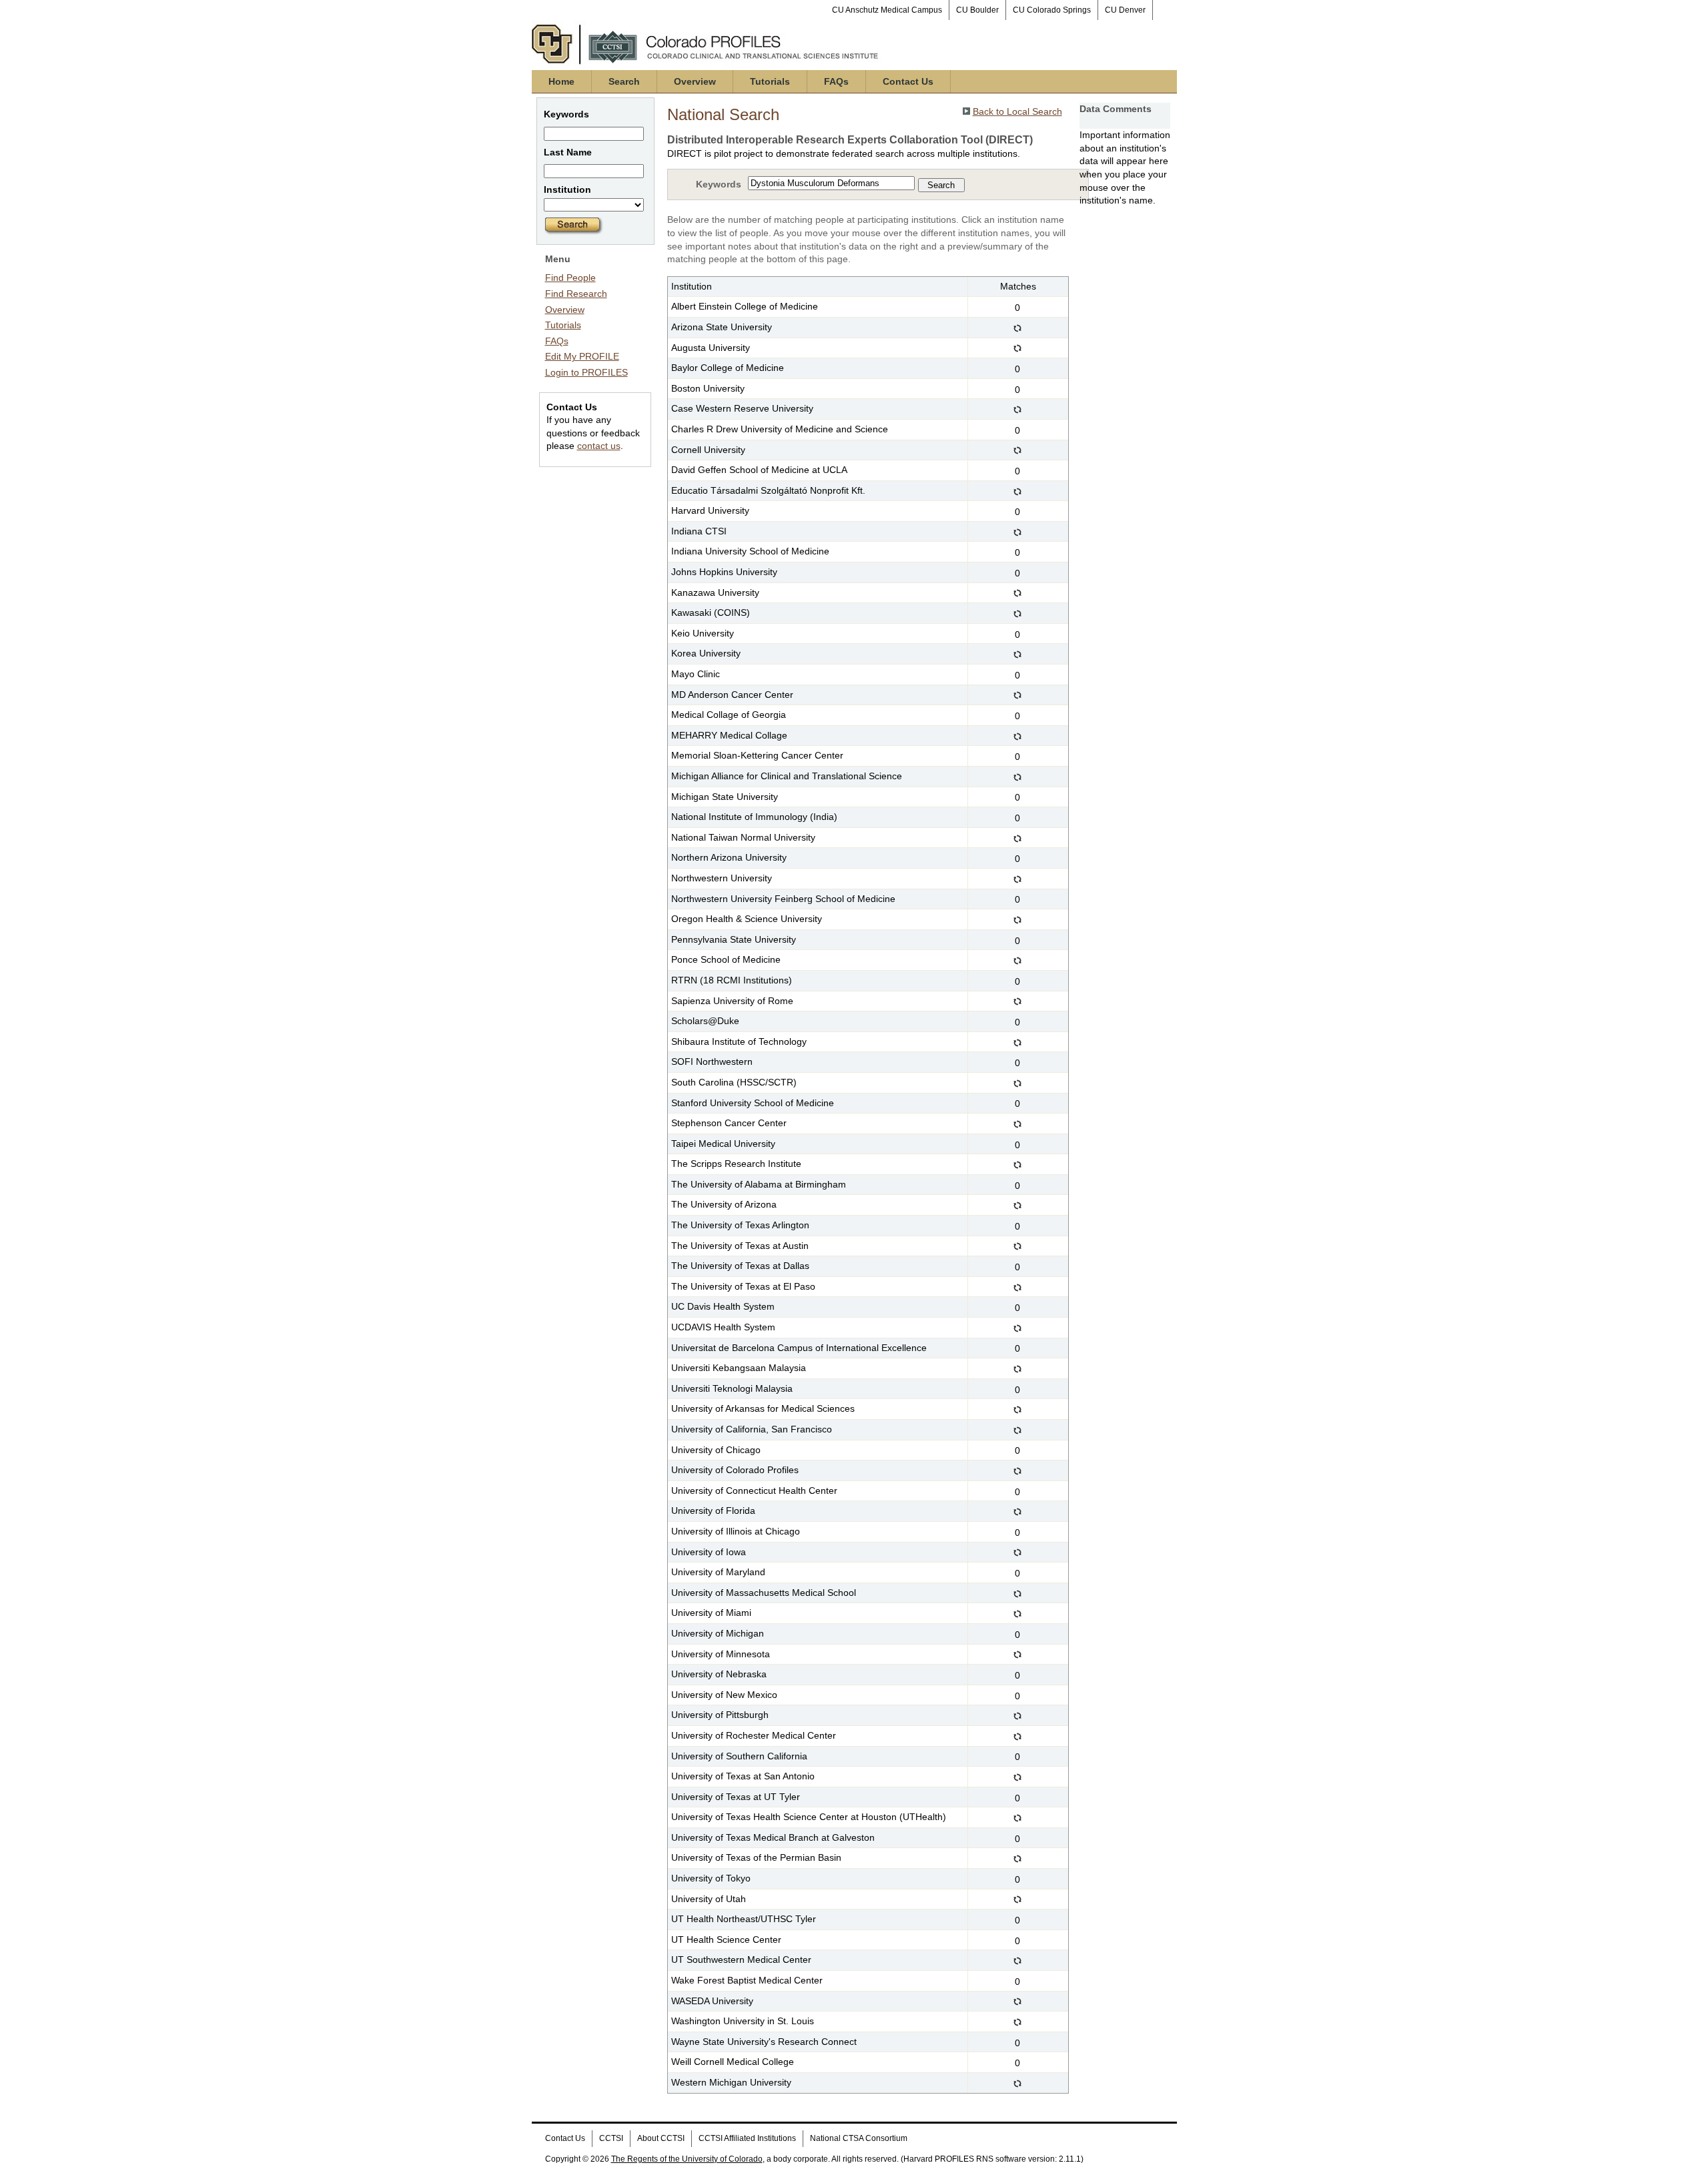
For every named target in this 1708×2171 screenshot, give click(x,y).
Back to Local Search (1017, 111)
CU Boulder (977, 10)
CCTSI (611, 2138)
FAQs (836, 81)
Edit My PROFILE (582, 356)
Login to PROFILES (586, 372)
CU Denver (1125, 10)
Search (624, 81)
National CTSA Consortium (859, 2138)
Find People (570, 278)
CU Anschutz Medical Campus (887, 10)
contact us (599, 446)
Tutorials (770, 81)
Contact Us (908, 81)
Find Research (576, 294)
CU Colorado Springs (1052, 10)
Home (561, 81)
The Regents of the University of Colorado (687, 2159)
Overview (695, 81)
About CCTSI (661, 2138)
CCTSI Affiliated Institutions (747, 2138)
